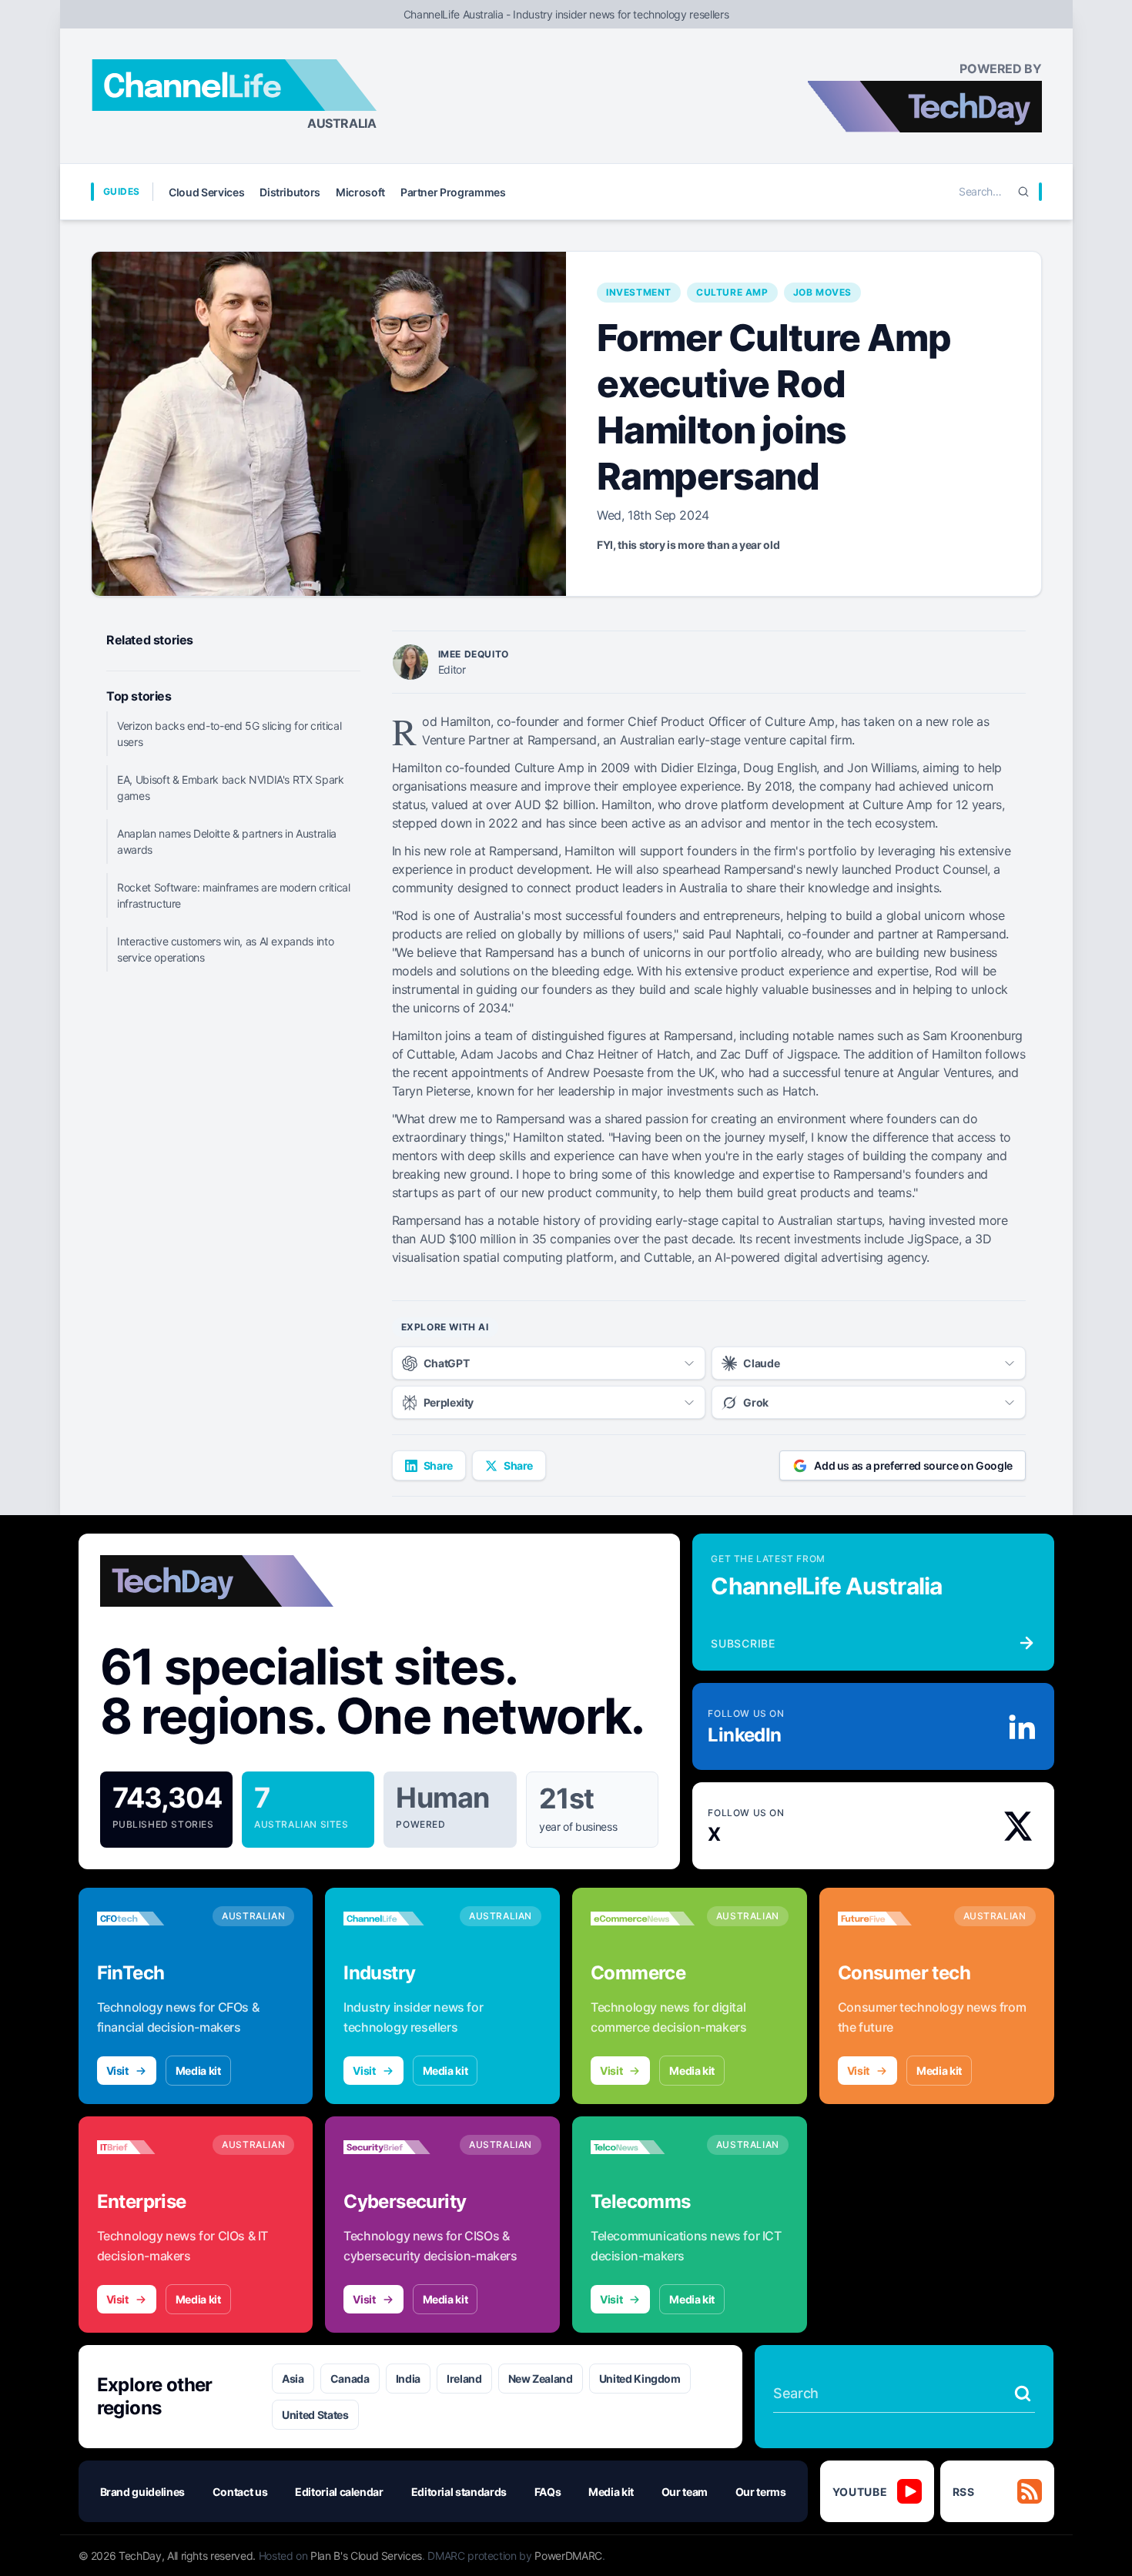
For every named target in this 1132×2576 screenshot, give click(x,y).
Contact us (240, 2492)
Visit (117, 2071)
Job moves (822, 292)
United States (315, 2415)
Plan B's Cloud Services (366, 2556)
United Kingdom (640, 2379)
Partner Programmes (453, 192)
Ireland (464, 2379)
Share (438, 1465)
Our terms (761, 2492)
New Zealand (541, 2379)
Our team (685, 2492)
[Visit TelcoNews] (643, 2147)
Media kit (198, 2071)
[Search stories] (1023, 2394)
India (408, 2379)
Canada (350, 2379)
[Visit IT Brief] (149, 2147)
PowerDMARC (568, 2556)
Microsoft (360, 192)
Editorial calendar (339, 2492)
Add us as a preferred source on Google (913, 1465)
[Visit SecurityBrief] (395, 2147)
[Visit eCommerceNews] (643, 1919)
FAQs (548, 2492)
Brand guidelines (142, 2492)
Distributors (290, 192)
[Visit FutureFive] (890, 1919)
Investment (639, 292)
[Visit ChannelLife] (395, 1919)
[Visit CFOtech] (149, 1919)
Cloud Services (206, 192)
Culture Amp (732, 292)
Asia (293, 2379)
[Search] (1023, 192)
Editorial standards (459, 2492)
